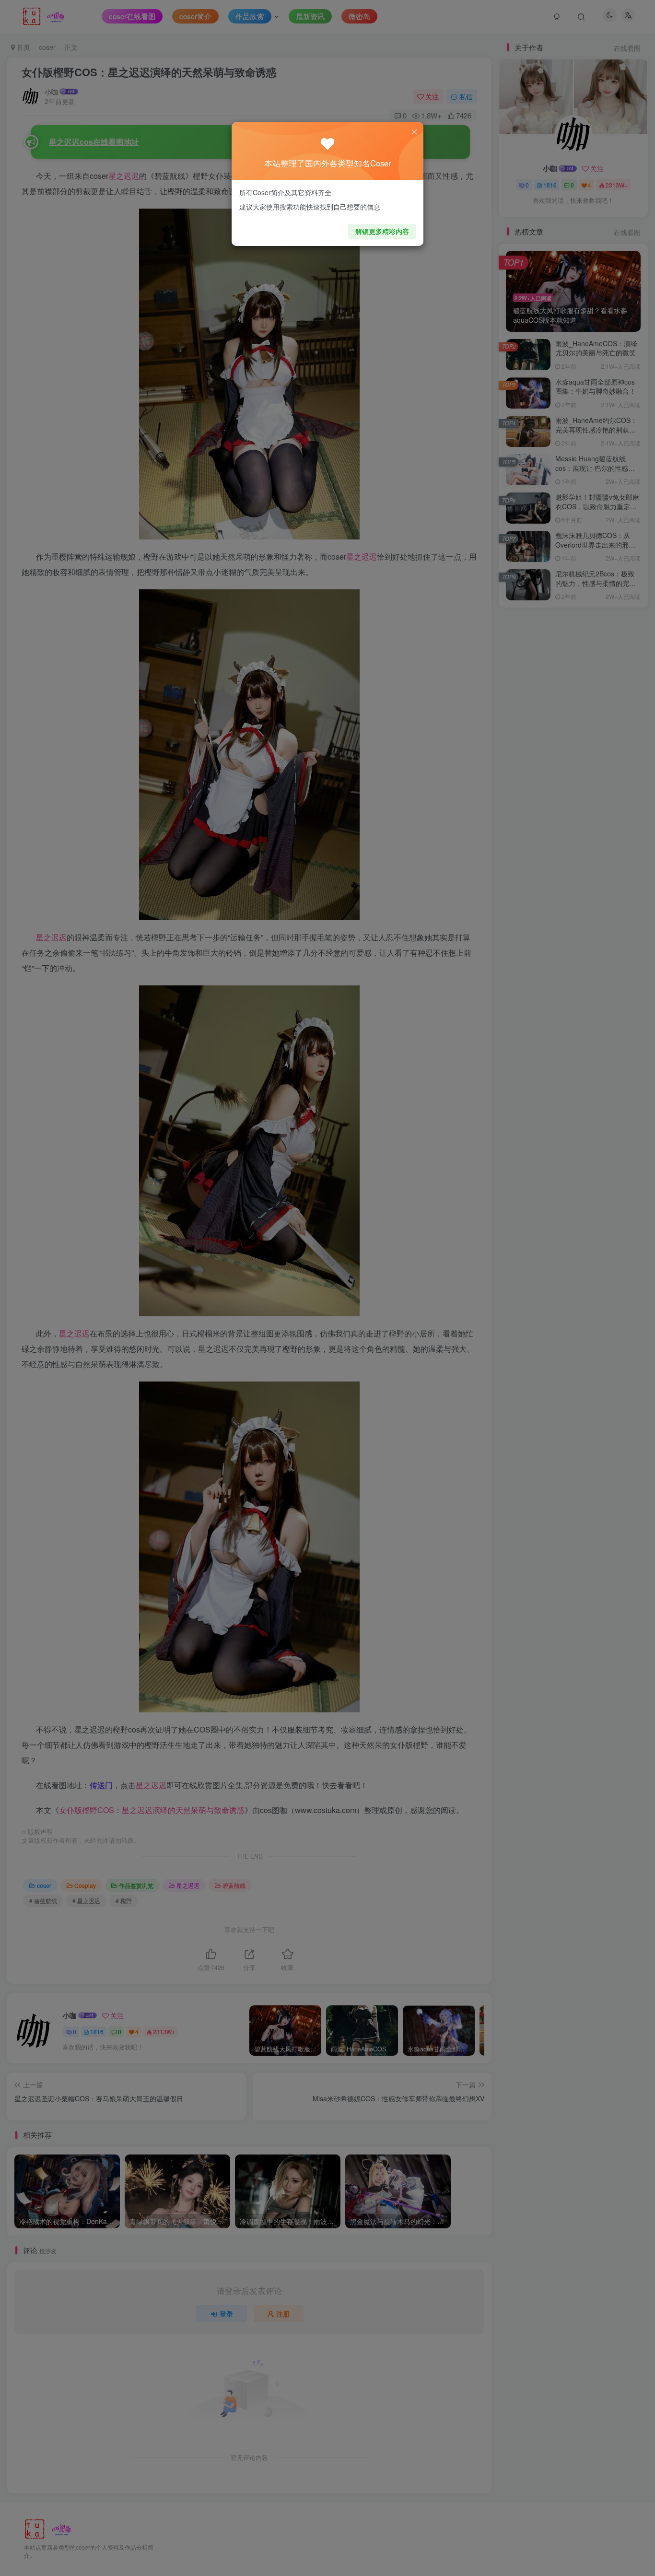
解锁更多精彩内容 (382, 231)
